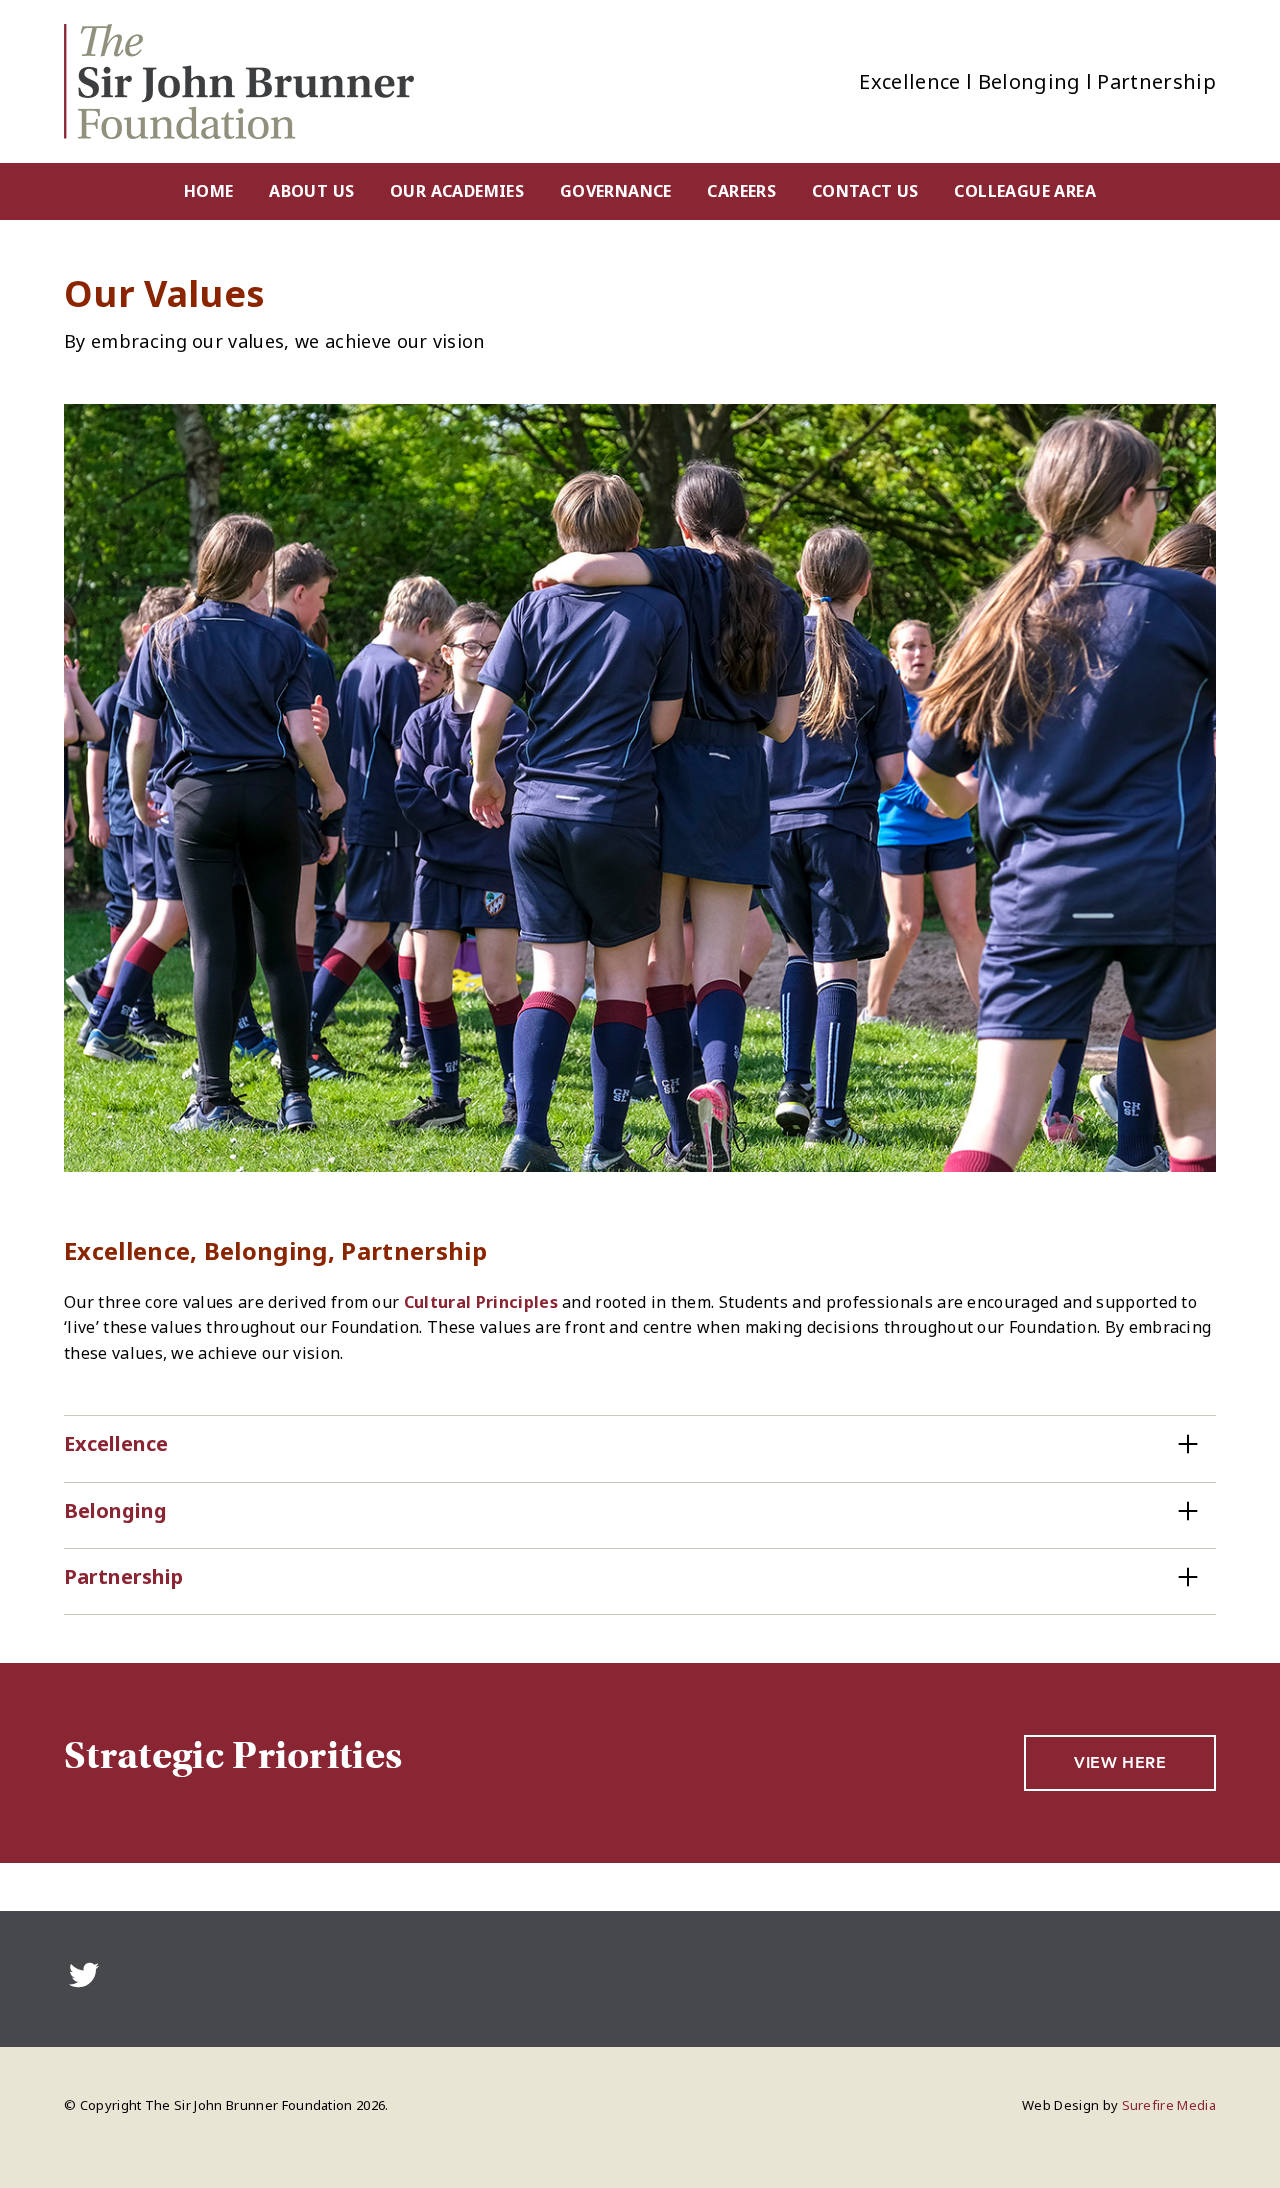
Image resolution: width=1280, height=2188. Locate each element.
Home (209, 191)
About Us (311, 191)
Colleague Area (1025, 191)
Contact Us (865, 191)
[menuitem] (208, 191)
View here (1120, 1762)
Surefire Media (1169, 2105)
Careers (741, 191)
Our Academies (457, 191)
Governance (616, 191)
